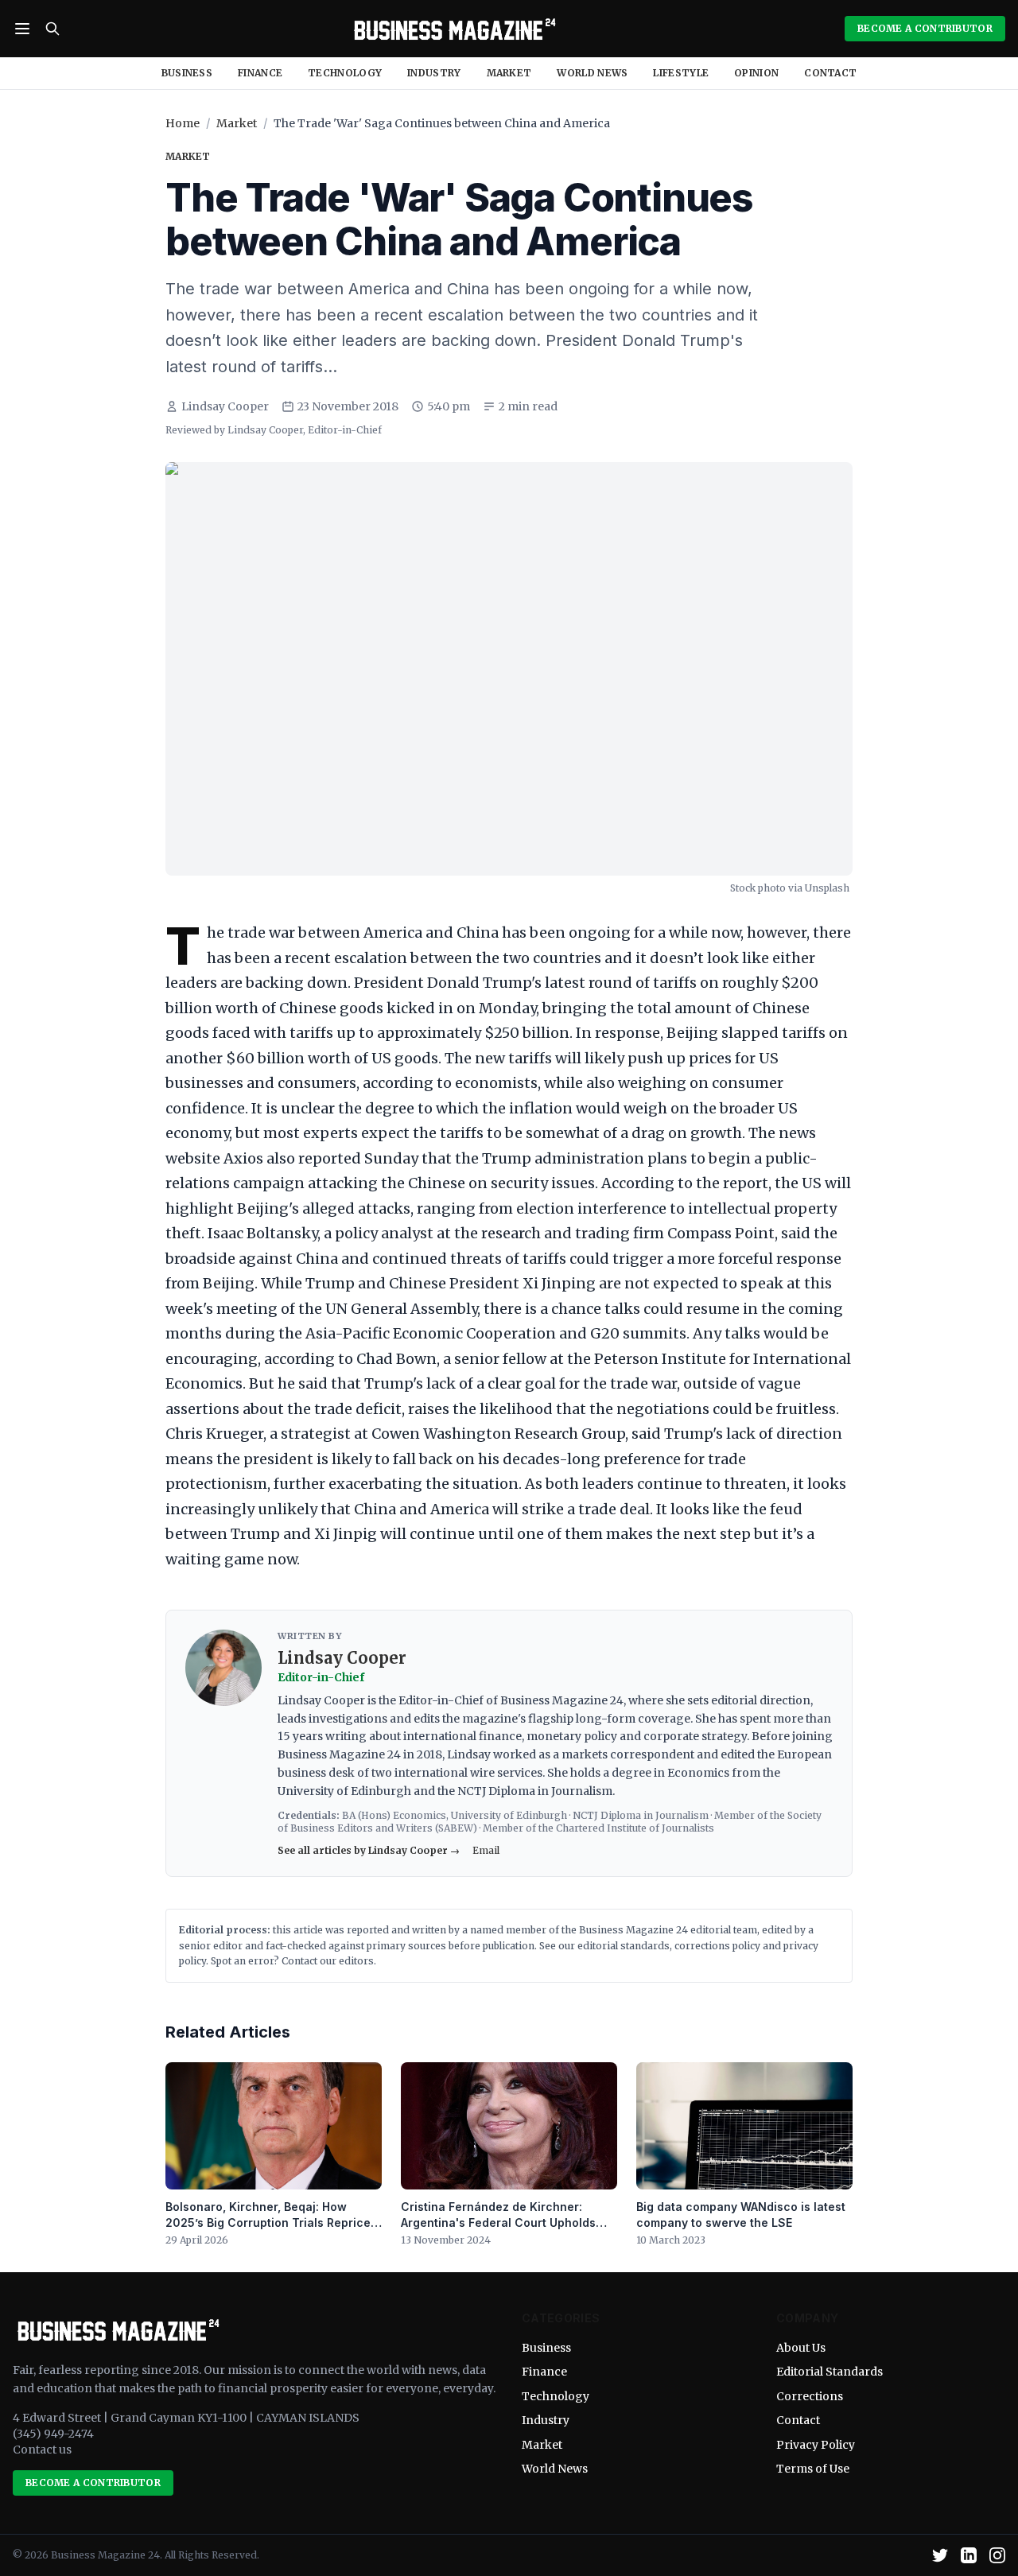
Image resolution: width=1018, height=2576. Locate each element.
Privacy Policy (816, 2445)
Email (486, 1850)
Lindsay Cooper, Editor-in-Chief (305, 430)
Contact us (42, 2450)
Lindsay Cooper (225, 406)
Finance (260, 73)
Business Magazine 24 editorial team (668, 1930)
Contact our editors (328, 1961)
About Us (801, 2348)
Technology (345, 73)
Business (187, 73)
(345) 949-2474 (53, 2434)
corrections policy (717, 1946)
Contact (830, 73)
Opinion (756, 73)
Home (183, 123)
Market (509, 73)
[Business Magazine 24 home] (453, 29)
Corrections (810, 2396)
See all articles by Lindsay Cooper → (369, 1850)
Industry (434, 73)
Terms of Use (813, 2469)
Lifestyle (681, 73)
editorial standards (624, 1946)
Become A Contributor (925, 28)
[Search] (52, 29)
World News (592, 73)
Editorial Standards (830, 2372)
